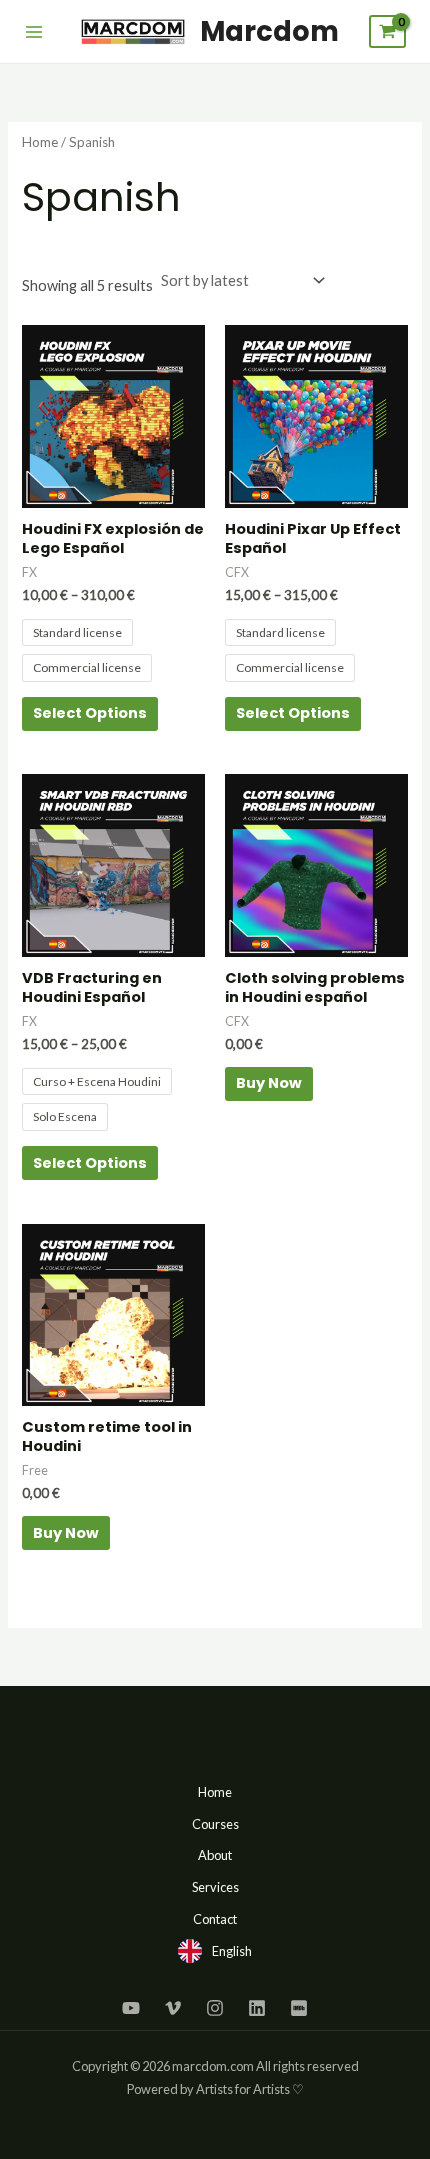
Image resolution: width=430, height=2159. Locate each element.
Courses (215, 1824)
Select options (90, 713)
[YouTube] (131, 2008)
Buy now (269, 1083)
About (215, 1855)
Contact (215, 1919)
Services (215, 1887)
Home (40, 142)
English (232, 1951)
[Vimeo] (173, 2008)
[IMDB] (299, 2008)
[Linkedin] (257, 2008)
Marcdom (269, 31)
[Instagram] (215, 2008)
